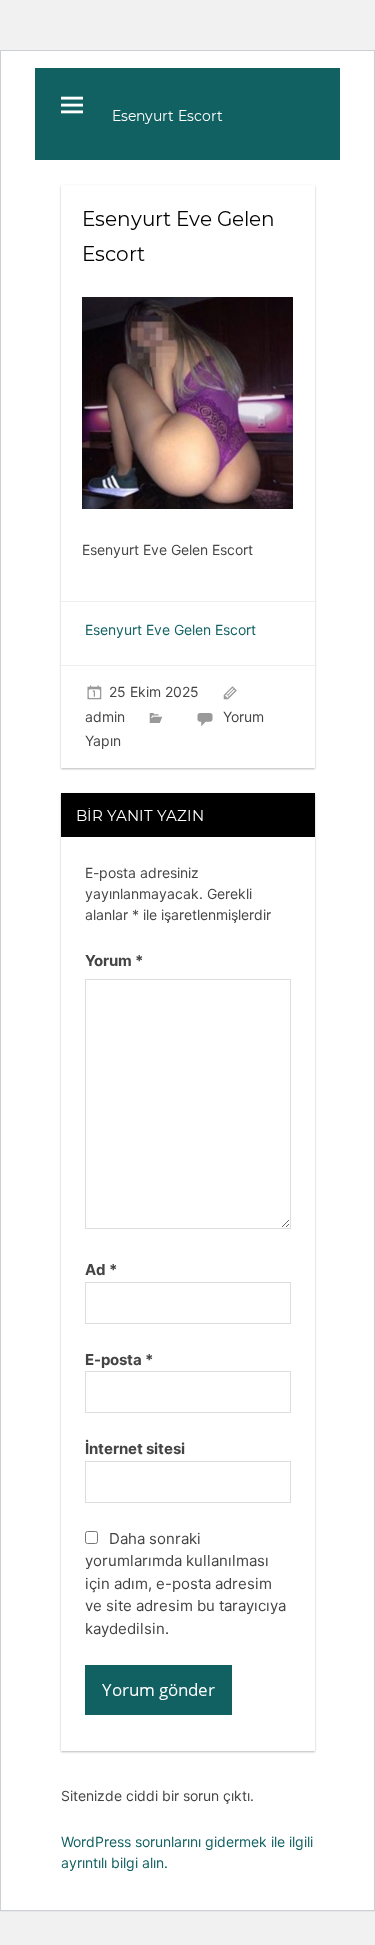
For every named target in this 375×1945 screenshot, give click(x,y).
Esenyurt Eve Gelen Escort (170, 629)
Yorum (114, 960)
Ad (101, 1269)
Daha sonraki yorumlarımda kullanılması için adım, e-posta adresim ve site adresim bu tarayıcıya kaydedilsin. (185, 1583)
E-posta (119, 1359)
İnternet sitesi (135, 1448)
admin (105, 716)
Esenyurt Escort (167, 116)
